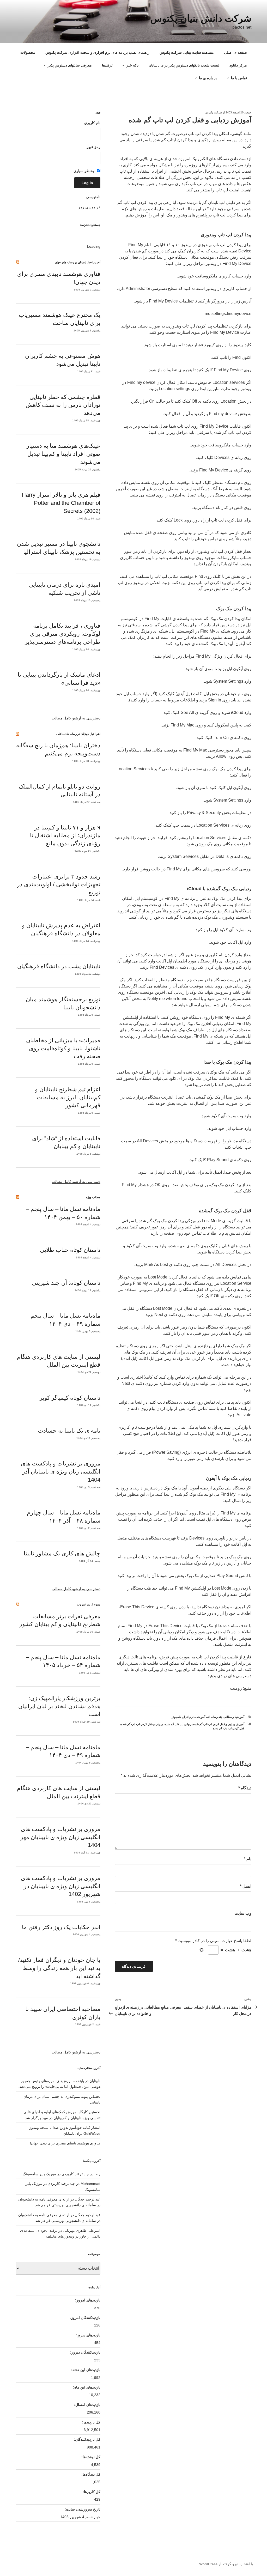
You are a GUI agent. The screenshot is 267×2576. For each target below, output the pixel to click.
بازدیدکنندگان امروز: (84, 2318)
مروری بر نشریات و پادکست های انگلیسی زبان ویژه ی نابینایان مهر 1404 (60, 1837)
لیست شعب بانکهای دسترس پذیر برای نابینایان (184, 65)
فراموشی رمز (89, 207)
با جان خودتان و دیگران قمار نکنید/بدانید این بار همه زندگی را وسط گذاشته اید (59, 1968)
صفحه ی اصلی (235, 52)
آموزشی (200, 1717)
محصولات (28, 52)
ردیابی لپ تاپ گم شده (178, 1724)
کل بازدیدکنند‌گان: (87, 2439)
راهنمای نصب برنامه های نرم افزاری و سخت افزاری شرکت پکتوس (97, 52)
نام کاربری (92, 123)
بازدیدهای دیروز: (87, 2335)
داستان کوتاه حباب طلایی (70, 1250)
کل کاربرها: (91, 2492)
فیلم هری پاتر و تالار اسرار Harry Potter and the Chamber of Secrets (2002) (61, 503)
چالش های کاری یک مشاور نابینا (62, 1553)
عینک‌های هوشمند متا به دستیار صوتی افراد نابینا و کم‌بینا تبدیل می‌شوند (63, 454)
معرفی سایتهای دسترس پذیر (70, 65)
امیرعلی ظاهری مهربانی (82, 2230)
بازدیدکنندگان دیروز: (85, 2352)
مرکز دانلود (238, 65)
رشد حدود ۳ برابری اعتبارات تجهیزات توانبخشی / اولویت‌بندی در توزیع (59, 885)
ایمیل (246, 1886)
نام (248, 1859)
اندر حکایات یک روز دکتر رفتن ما (61, 1927)
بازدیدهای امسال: (87, 2405)
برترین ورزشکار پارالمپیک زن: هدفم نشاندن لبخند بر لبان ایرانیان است (59, 1706)
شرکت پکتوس (213, 112)
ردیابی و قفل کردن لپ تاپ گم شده (142, 1724)
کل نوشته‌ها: (90, 2457)
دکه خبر (132, 65)
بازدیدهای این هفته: (85, 2370)
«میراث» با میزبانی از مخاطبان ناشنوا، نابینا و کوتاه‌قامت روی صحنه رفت (63, 1048)
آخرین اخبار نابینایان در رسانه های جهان (78, 262)
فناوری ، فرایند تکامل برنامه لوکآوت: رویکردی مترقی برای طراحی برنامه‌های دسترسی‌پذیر (63, 634)
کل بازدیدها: (91, 2422)
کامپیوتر (176, 1717)
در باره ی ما (208, 78)
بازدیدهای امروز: (87, 2300)
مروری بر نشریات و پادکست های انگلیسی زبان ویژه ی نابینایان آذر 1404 (61, 1472)
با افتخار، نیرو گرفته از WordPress (226, 2564)
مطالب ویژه (93, 1197)
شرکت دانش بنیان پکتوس (201, 18)
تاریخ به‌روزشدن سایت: (82, 2509)
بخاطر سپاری (84, 171)
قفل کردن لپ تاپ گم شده (229, 1728)
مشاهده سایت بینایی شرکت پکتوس (187, 52)
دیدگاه (245, 1788)
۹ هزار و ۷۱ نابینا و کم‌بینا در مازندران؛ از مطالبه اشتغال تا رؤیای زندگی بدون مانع (65, 836)
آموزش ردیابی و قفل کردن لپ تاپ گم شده (219, 1724)
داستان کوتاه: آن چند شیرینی (66, 1283)
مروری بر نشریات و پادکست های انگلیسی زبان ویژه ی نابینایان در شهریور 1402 (61, 1886)
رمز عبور (93, 147)
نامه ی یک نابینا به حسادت (69, 1431)
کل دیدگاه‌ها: (90, 2474)
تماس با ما (239, 78)
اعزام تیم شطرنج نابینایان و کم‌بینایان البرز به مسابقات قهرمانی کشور (68, 1097)
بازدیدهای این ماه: (86, 2387)
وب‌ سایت (243, 1913)
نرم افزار (188, 1717)
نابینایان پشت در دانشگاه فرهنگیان (59, 966)
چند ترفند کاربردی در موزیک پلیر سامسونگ (56, 2174)
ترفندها (107, 65)
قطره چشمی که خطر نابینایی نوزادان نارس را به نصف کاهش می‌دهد (63, 405)
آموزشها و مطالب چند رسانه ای (226, 1717)
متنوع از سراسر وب (89, 1604)
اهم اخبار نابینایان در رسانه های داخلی (78, 734)
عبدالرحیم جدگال (88, 2215)
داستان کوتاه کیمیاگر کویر (70, 1398)
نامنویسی (93, 197)
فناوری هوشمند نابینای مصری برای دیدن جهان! (65, 2143)
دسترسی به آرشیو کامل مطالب (76, 718)
